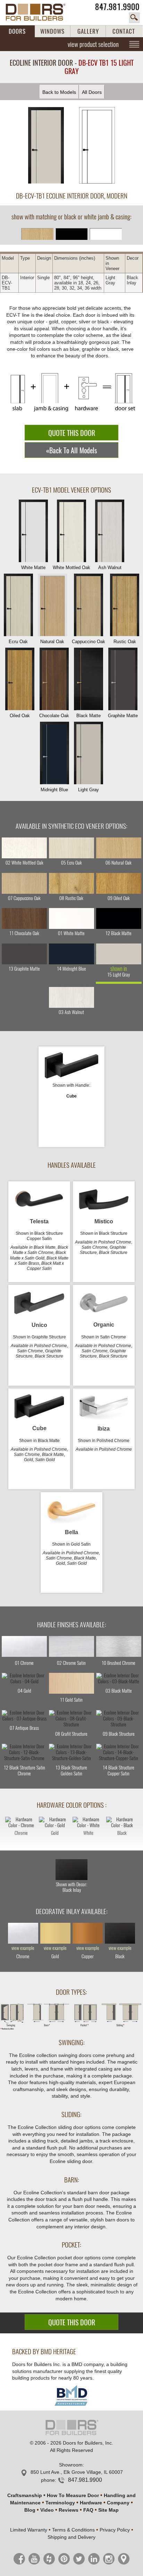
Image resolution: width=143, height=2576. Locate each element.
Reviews (69, 2510)
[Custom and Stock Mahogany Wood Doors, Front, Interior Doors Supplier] (39, 12)
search (134, 18)
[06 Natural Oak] (119, 848)
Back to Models (59, 92)
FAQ (88, 2510)
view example (23, 1948)
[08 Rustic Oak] (71, 883)
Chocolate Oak (54, 716)
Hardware (91, 2503)
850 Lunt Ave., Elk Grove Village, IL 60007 (77, 2472)
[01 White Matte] (71, 918)
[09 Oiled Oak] (119, 883)
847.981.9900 (117, 7)
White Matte (33, 568)
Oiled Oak (20, 716)
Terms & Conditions (73, 2530)
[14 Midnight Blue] (71, 954)
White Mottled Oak (71, 568)
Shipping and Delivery (71, 2537)
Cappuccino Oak (89, 642)
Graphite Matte (123, 716)
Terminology (60, 2503)
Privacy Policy (115, 2530)
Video (47, 2510)
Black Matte (89, 716)
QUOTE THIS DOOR (72, 433)
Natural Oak (52, 642)
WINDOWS (52, 31)
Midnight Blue (54, 790)
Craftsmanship (25, 2495)
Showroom (71, 2465)
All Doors (92, 92)
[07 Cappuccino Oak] (24, 883)
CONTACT (124, 31)
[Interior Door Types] (71, 2028)
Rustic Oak (125, 642)
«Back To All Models (71, 450)
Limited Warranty (29, 2530)
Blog (30, 2510)
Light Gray (89, 790)
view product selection (93, 44)
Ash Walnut (110, 568)
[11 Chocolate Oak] (24, 918)
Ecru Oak (18, 642)
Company (118, 2503)
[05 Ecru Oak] (71, 848)
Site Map (108, 2510)
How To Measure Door (73, 2495)
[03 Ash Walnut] (71, 997)
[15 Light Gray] (119, 954)
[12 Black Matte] (119, 918)
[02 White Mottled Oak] (24, 848)
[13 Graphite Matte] (24, 954)
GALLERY (88, 31)
